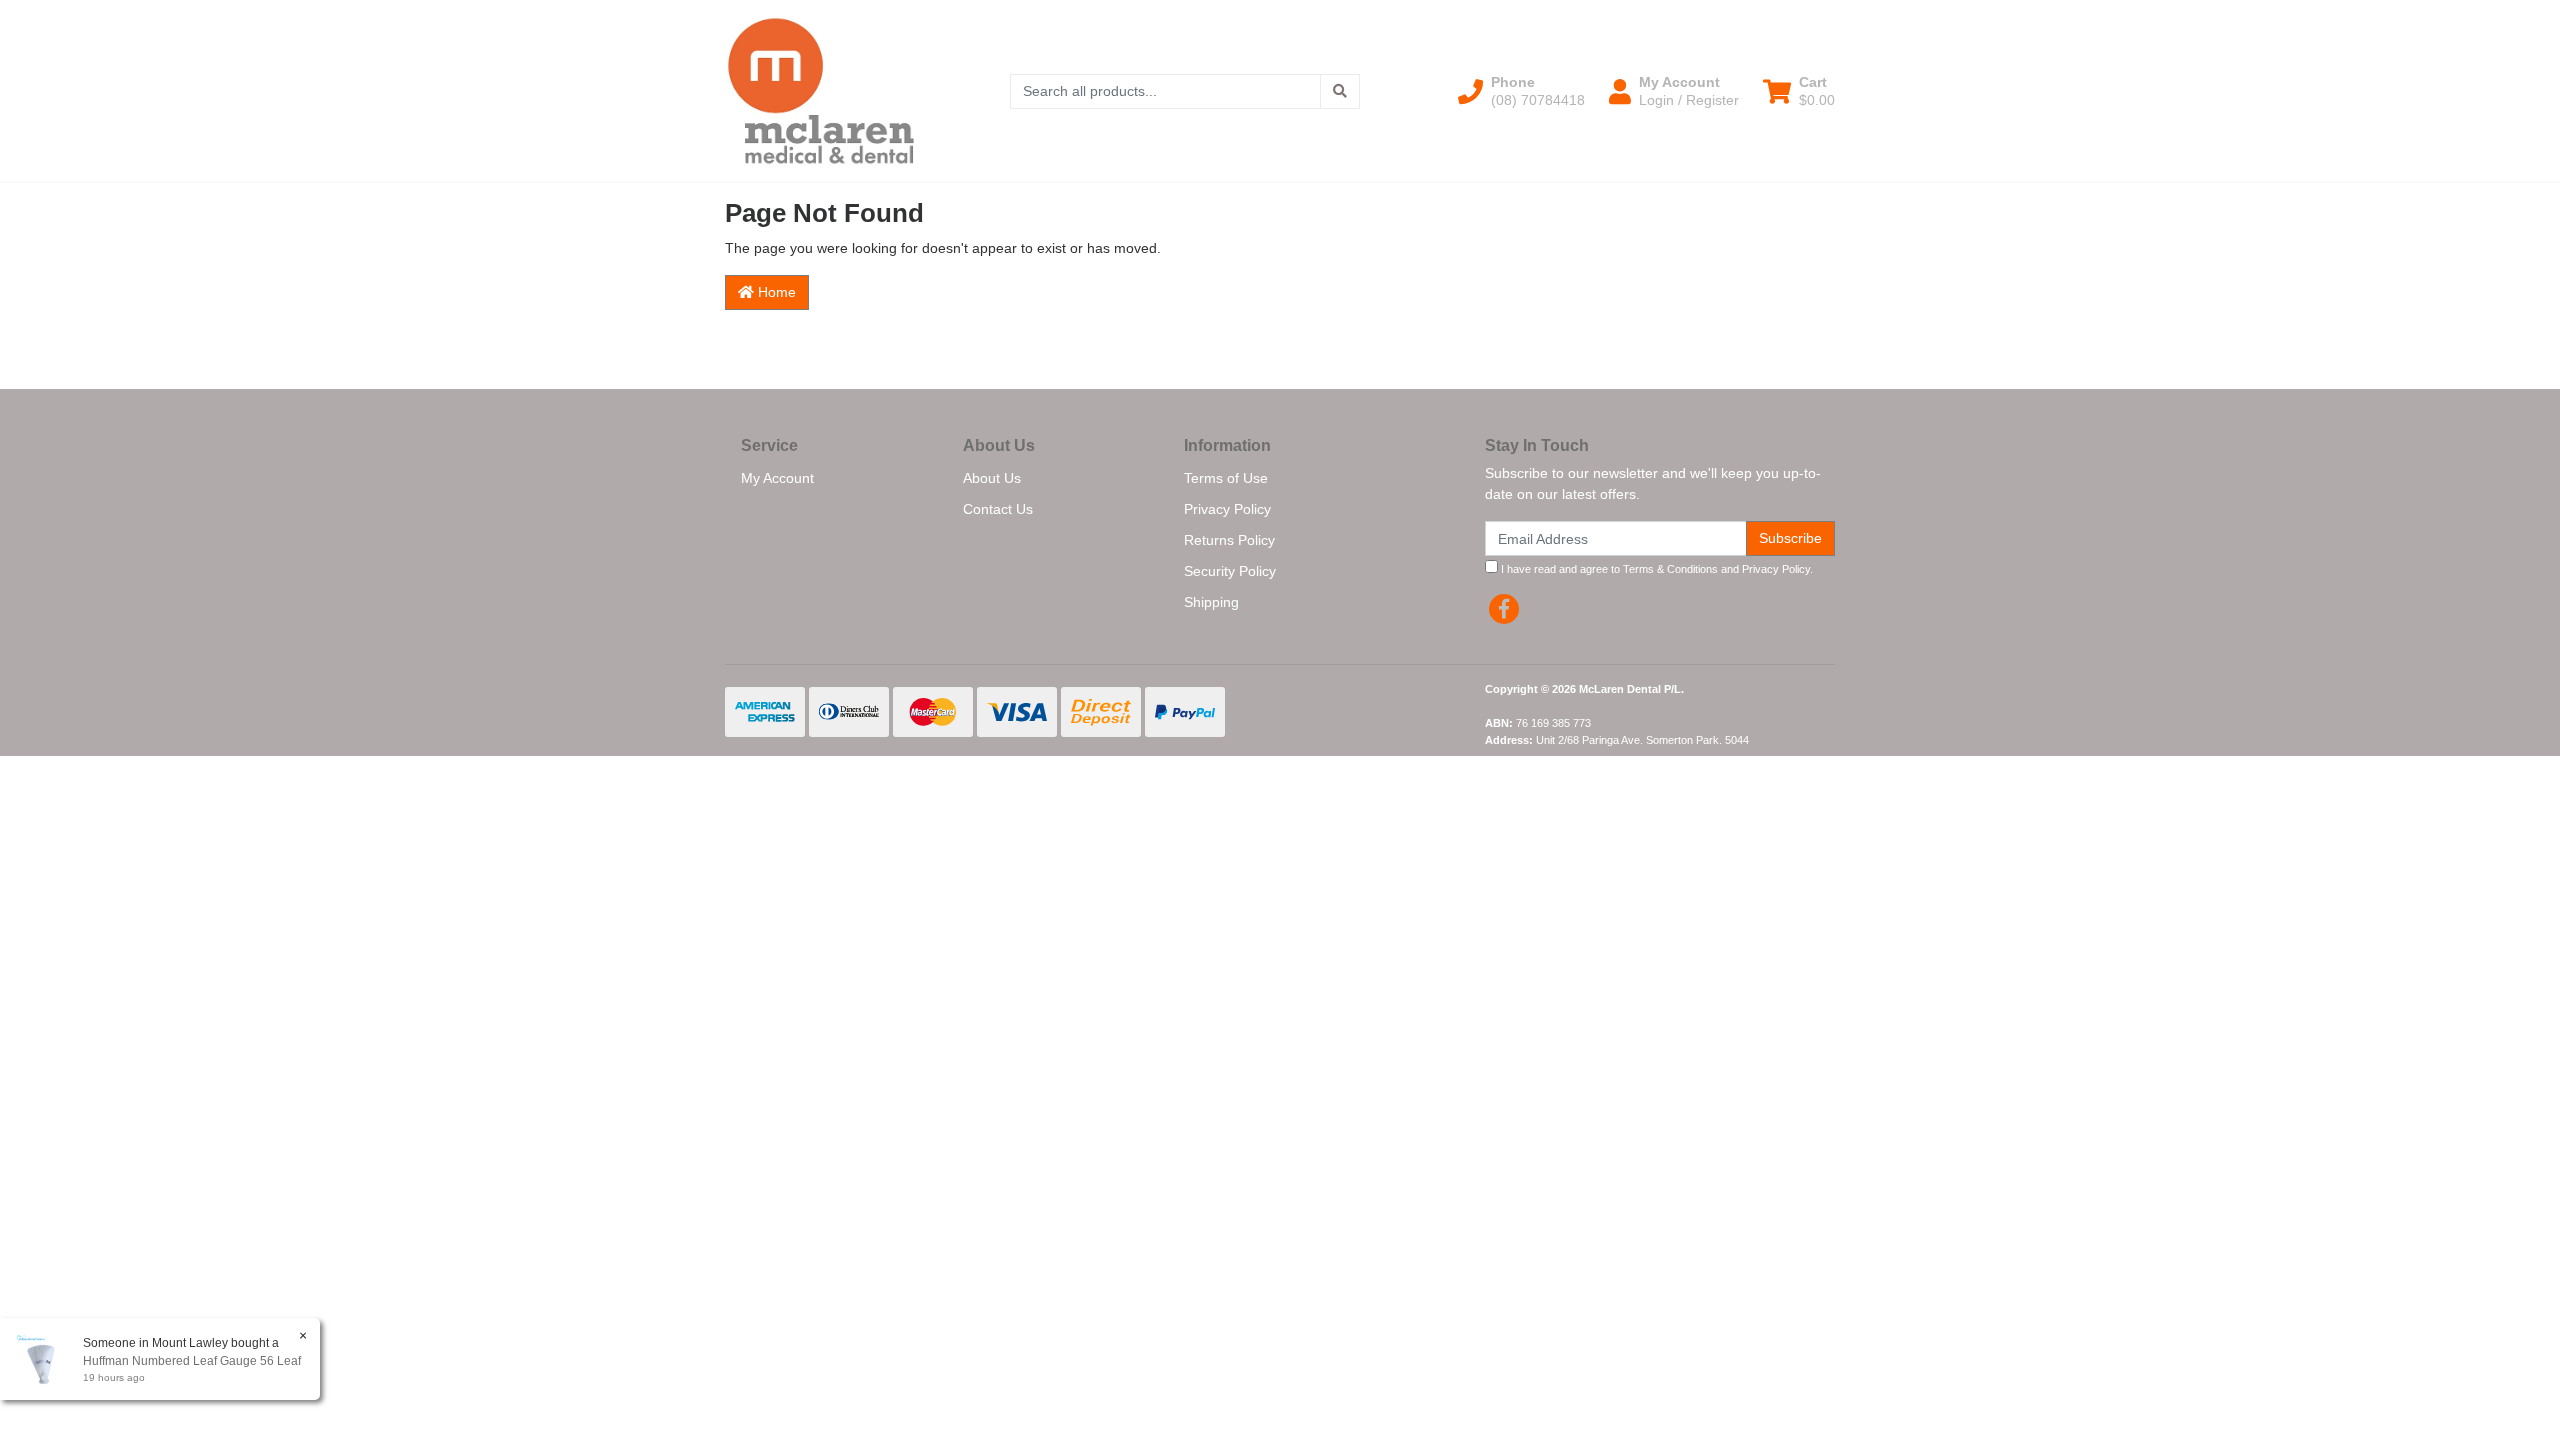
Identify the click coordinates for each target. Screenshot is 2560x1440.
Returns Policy (1229, 540)
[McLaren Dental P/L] (821, 90)
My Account (777, 478)
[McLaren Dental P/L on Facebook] (1504, 609)
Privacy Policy (1227, 509)
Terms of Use (1226, 478)
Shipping (1211, 602)
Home (775, 292)
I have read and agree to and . (1655, 569)
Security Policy (1230, 571)
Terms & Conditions (1670, 569)
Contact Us (998, 509)
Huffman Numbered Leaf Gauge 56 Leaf (192, 1361)
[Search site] (1340, 91)
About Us (992, 478)
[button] (1521, 91)
